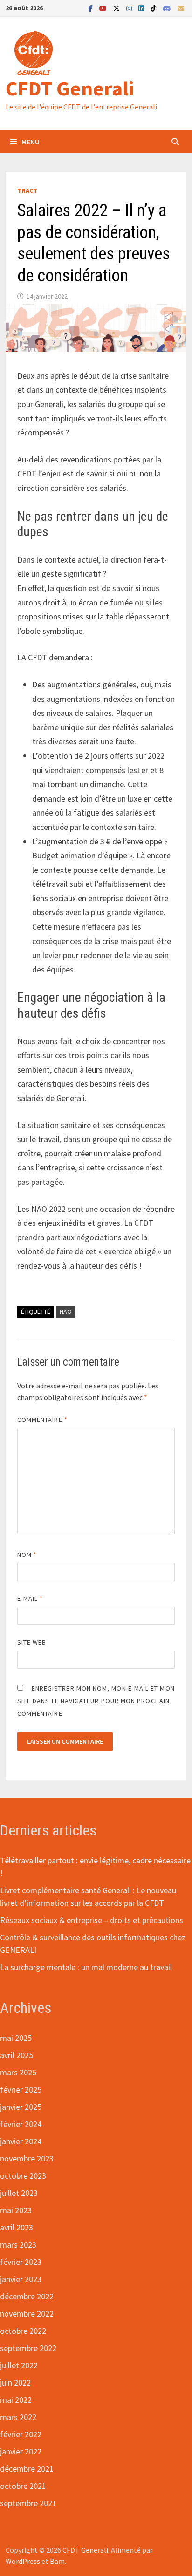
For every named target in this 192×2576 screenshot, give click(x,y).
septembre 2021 (28, 2503)
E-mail (30, 1598)
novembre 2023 (27, 2158)
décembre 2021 (27, 2469)
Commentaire (42, 1420)
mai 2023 (16, 2210)
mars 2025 (18, 2072)
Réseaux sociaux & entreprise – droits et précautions (92, 1920)
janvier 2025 (21, 2107)
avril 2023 (17, 2227)
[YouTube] (104, 8)
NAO (66, 1312)
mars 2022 (18, 2417)
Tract (27, 190)
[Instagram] (130, 8)
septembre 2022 (28, 2348)
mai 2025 (16, 2038)
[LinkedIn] (142, 8)
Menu (31, 142)
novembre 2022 (27, 2314)
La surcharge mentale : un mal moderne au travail (86, 1967)
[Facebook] (92, 8)
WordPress (23, 2561)
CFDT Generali (70, 88)
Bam (57, 2561)
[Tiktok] (154, 8)
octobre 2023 (23, 2176)
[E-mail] (181, 8)
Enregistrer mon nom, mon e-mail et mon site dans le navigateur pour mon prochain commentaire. (96, 1701)
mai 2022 (16, 2400)
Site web (32, 1642)
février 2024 (21, 2124)
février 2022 (21, 2434)
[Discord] (168, 8)
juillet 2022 (19, 2365)
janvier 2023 (21, 2279)
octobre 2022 (23, 2331)
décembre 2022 (27, 2296)
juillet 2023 (19, 2193)
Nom (27, 1555)
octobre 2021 (23, 2486)
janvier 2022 (21, 2451)
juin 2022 (15, 2382)
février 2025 (21, 2090)
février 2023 (21, 2262)
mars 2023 (18, 2245)
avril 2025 (17, 2055)
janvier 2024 (21, 2141)
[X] (117, 8)
